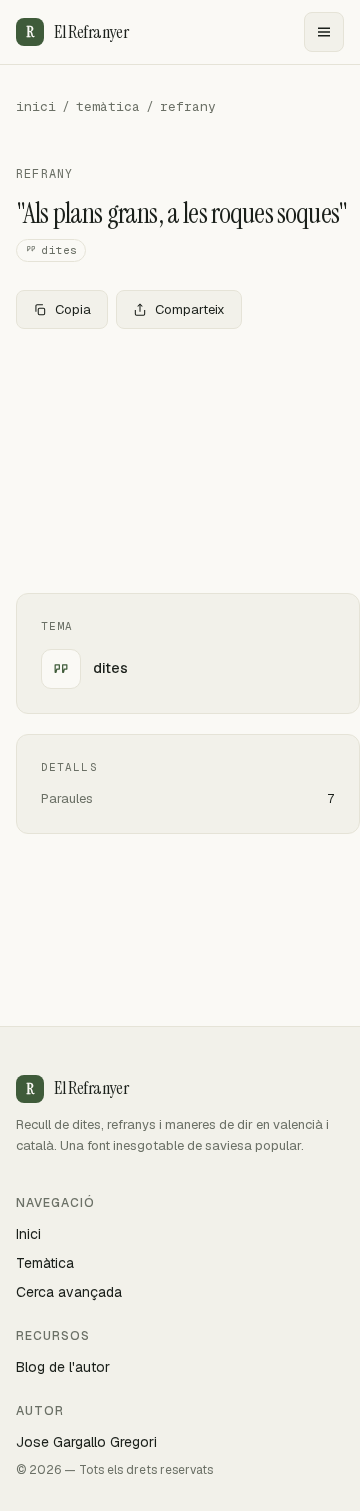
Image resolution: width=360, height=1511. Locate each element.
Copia (73, 309)
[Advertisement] (180, 461)
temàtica (108, 106)
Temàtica (45, 1263)
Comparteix (190, 309)
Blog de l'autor (63, 1367)
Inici (28, 1234)
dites (59, 250)
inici (36, 106)
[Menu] (324, 32)
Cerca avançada (69, 1292)
